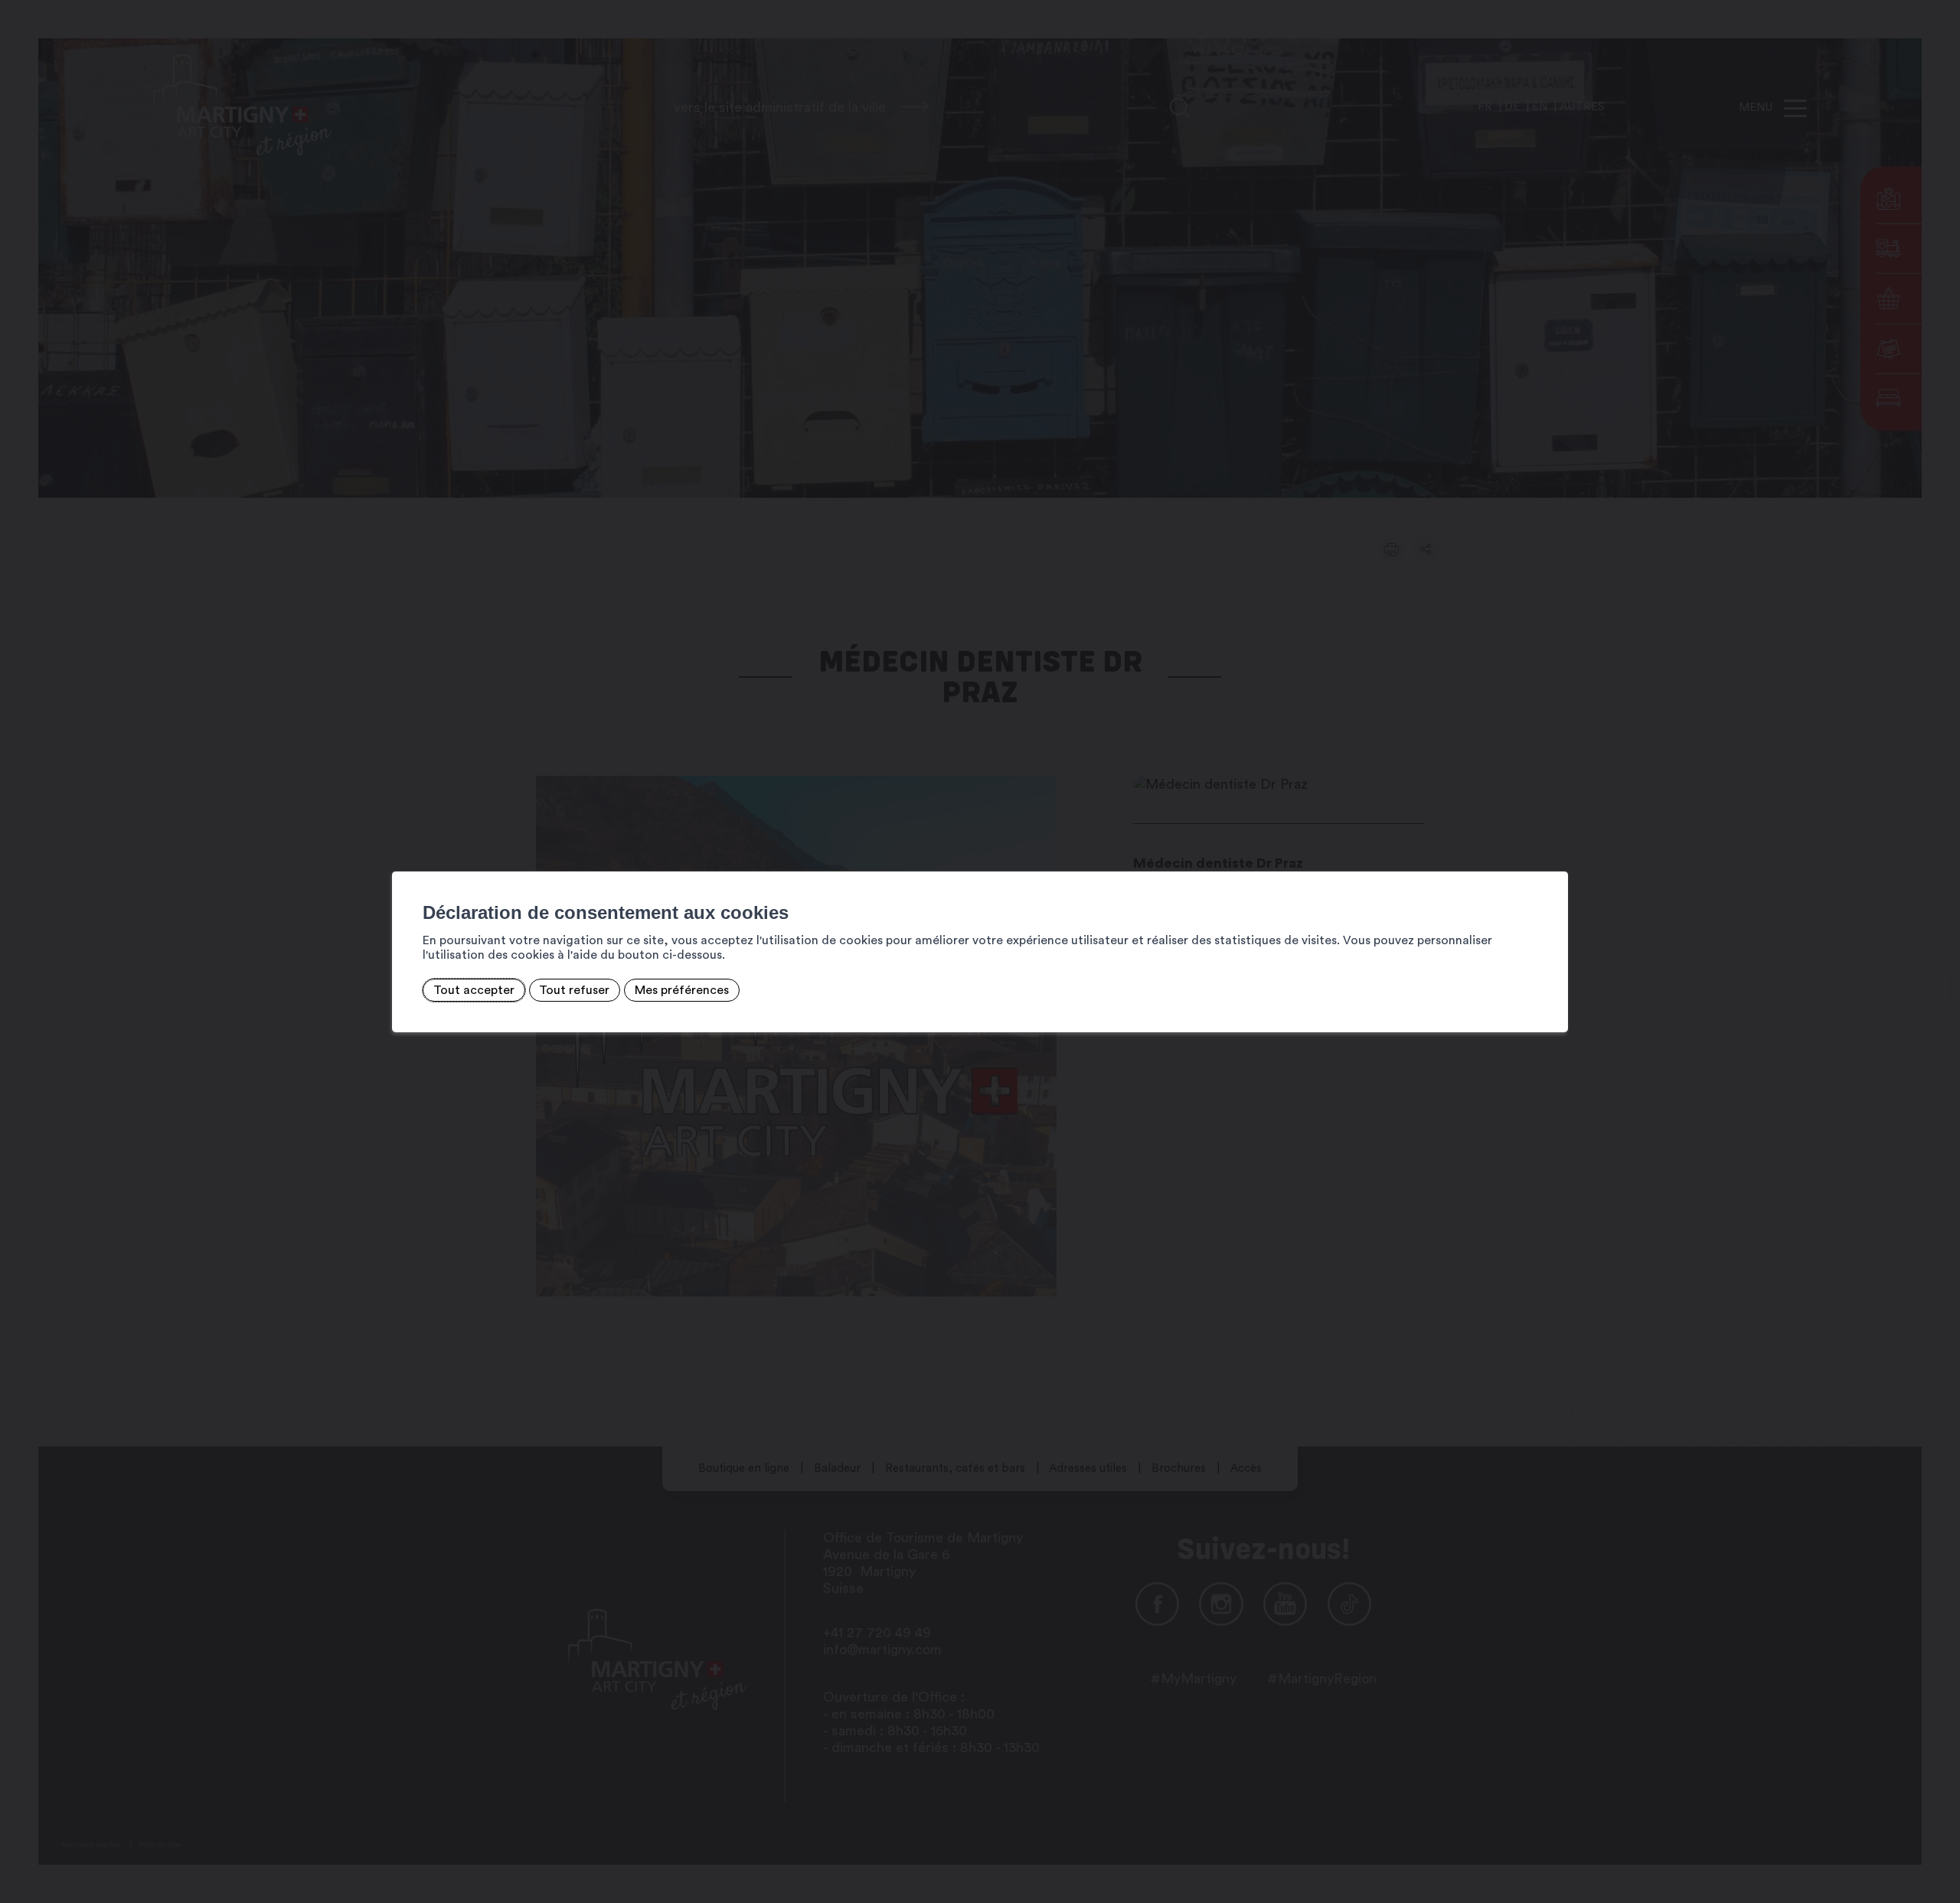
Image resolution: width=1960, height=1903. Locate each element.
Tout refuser (574, 990)
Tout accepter (474, 990)
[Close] (1554, 855)
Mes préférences (682, 990)
